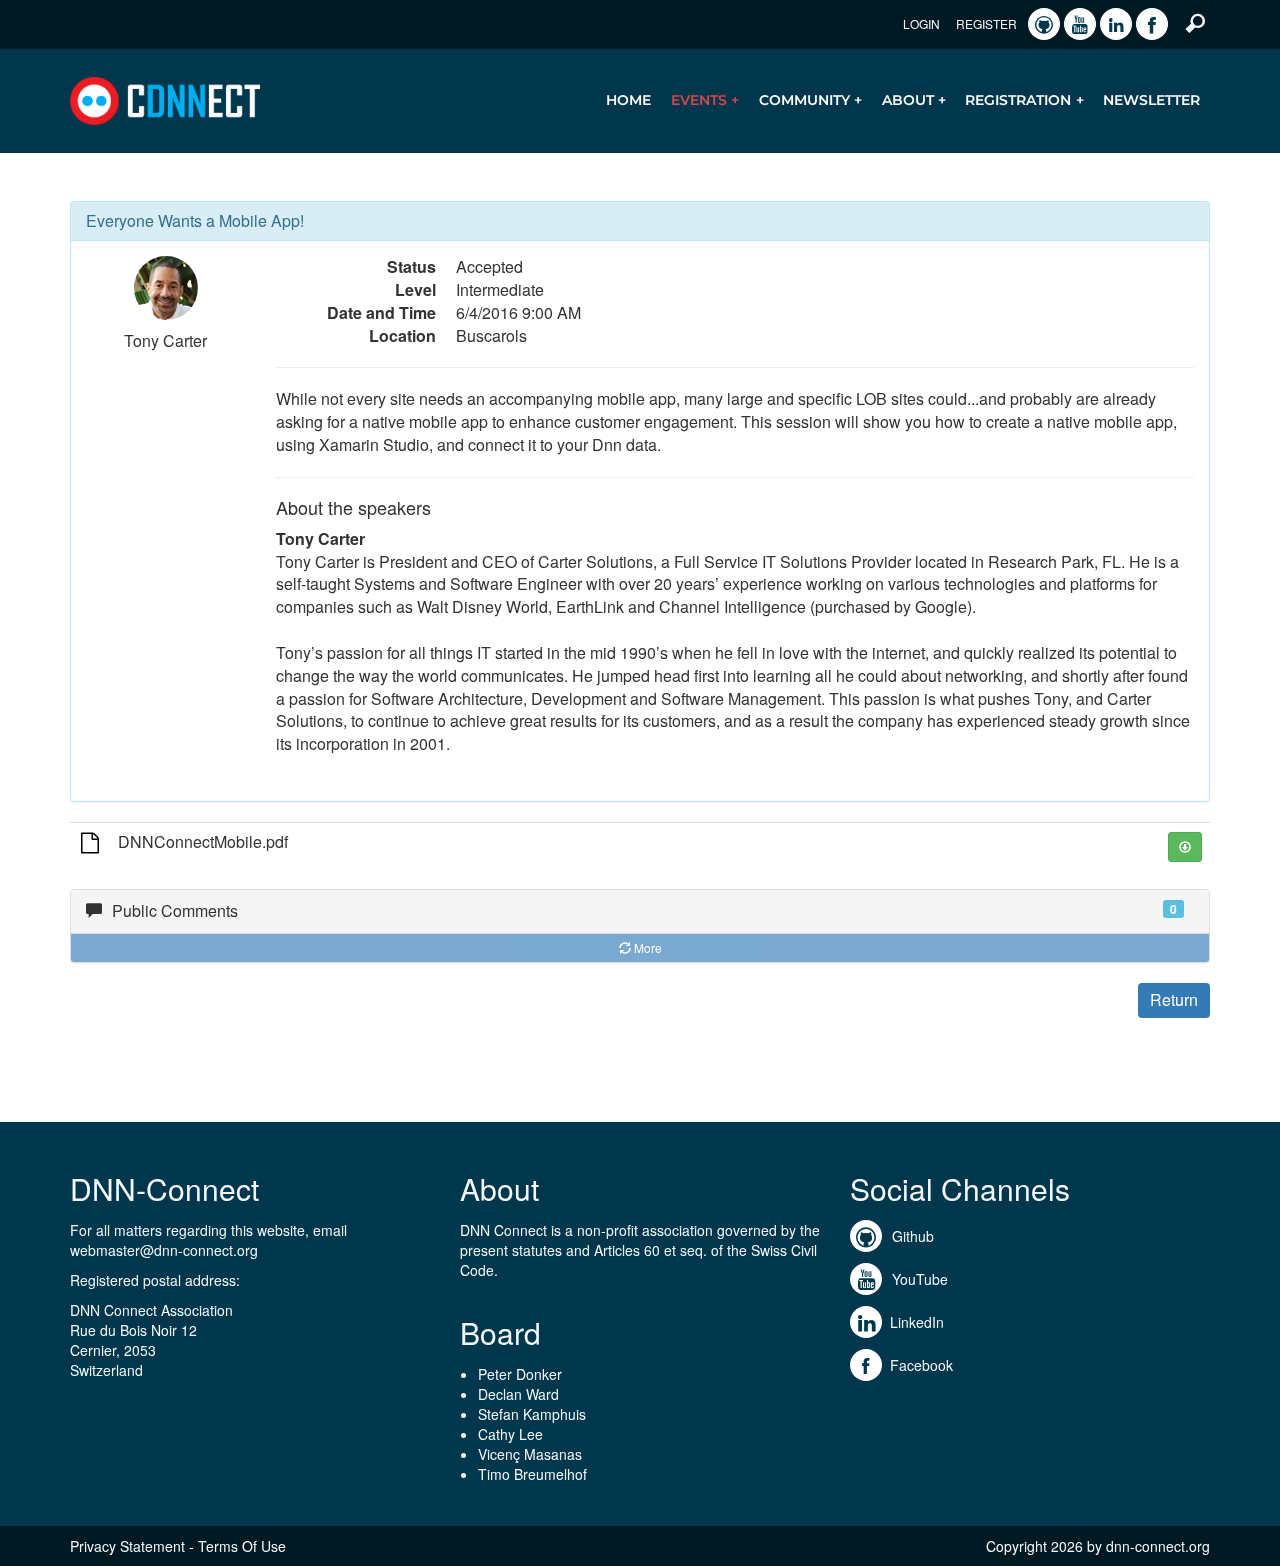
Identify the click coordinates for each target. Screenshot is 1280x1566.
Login (921, 23)
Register (986, 23)
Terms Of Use (242, 1546)
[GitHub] (1044, 24)
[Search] (1195, 22)
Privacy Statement (127, 1546)
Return (1174, 999)
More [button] (648, 947)
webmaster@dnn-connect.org (164, 1250)
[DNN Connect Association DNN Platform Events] (165, 99)
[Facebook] (1152, 24)
